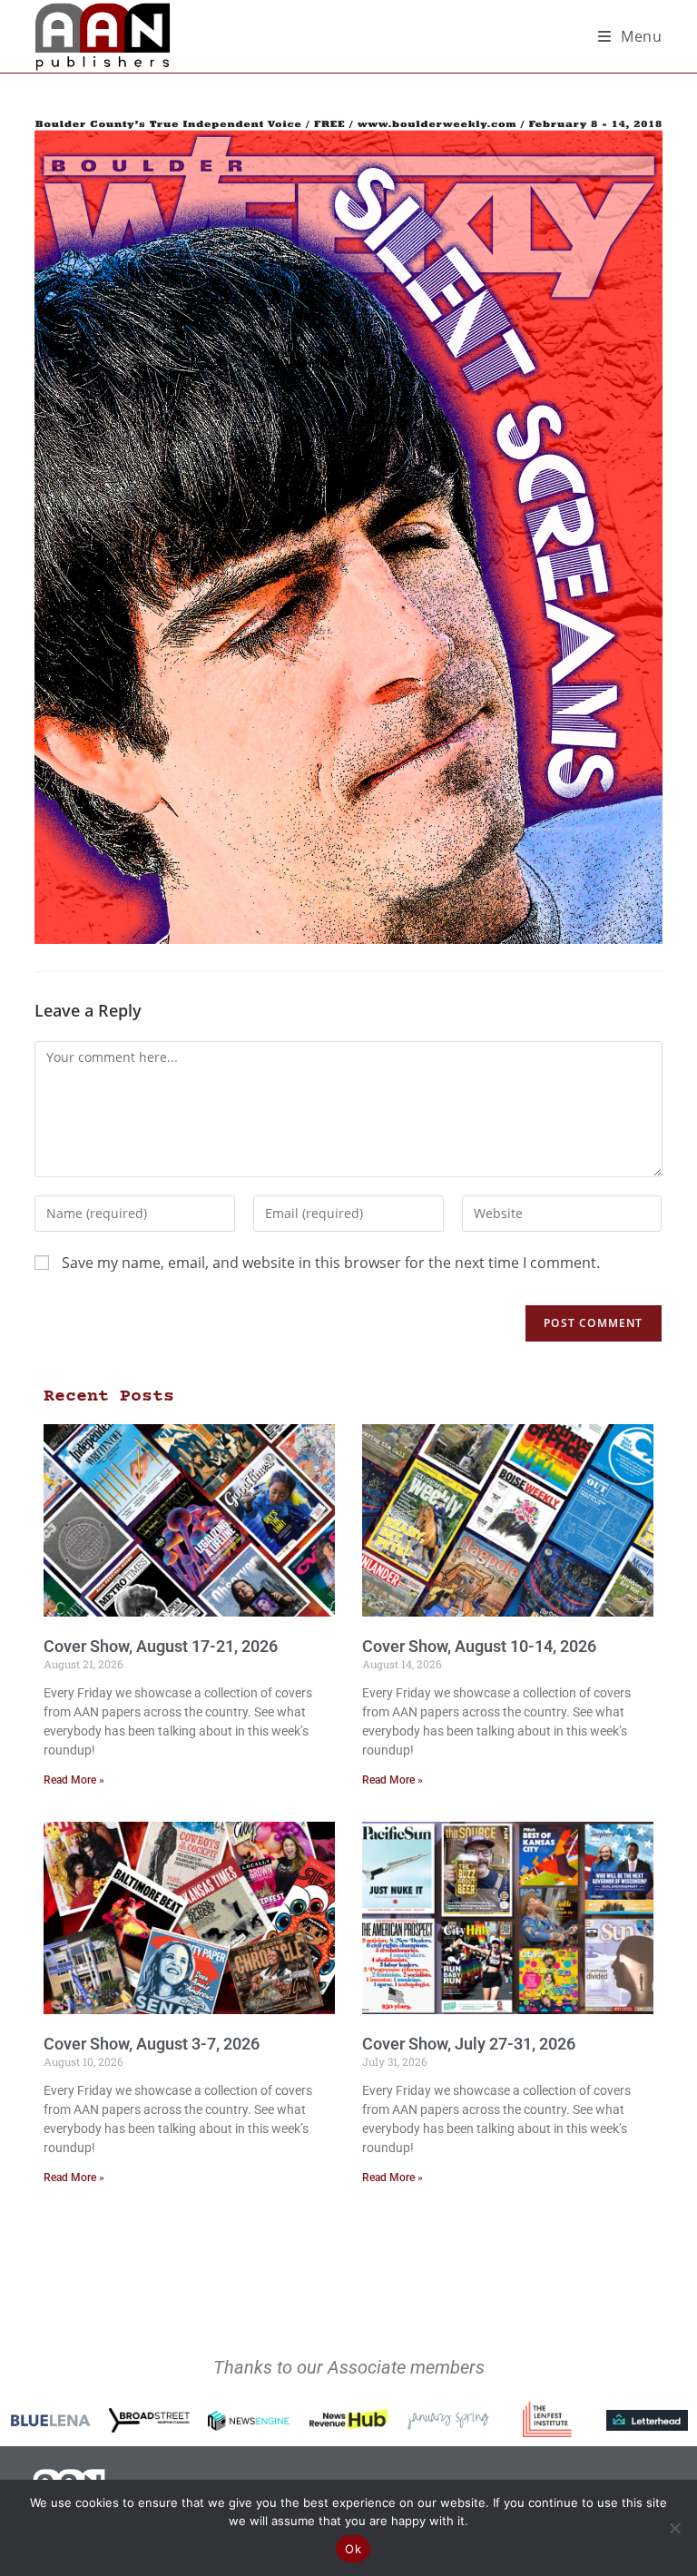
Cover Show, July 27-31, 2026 (469, 2044)
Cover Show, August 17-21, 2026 (161, 1646)
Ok (353, 2549)
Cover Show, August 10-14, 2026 (479, 1646)
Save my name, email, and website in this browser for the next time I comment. (331, 1263)
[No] (674, 2528)
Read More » (74, 1780)
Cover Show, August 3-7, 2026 (152, 2044)
